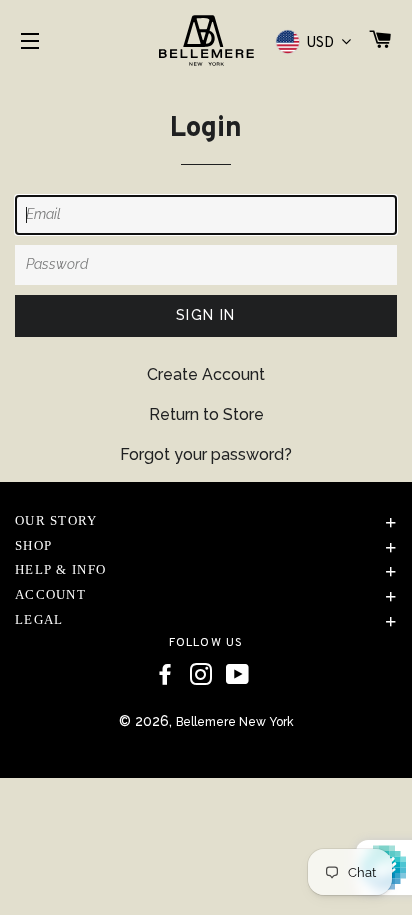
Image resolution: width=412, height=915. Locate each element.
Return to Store (206, 414)
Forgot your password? (206, 454)
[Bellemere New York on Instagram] (201, 675)
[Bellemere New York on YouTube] (237, 675)
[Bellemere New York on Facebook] (165, 675)
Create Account (206, 374)
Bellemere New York (235, 722)
